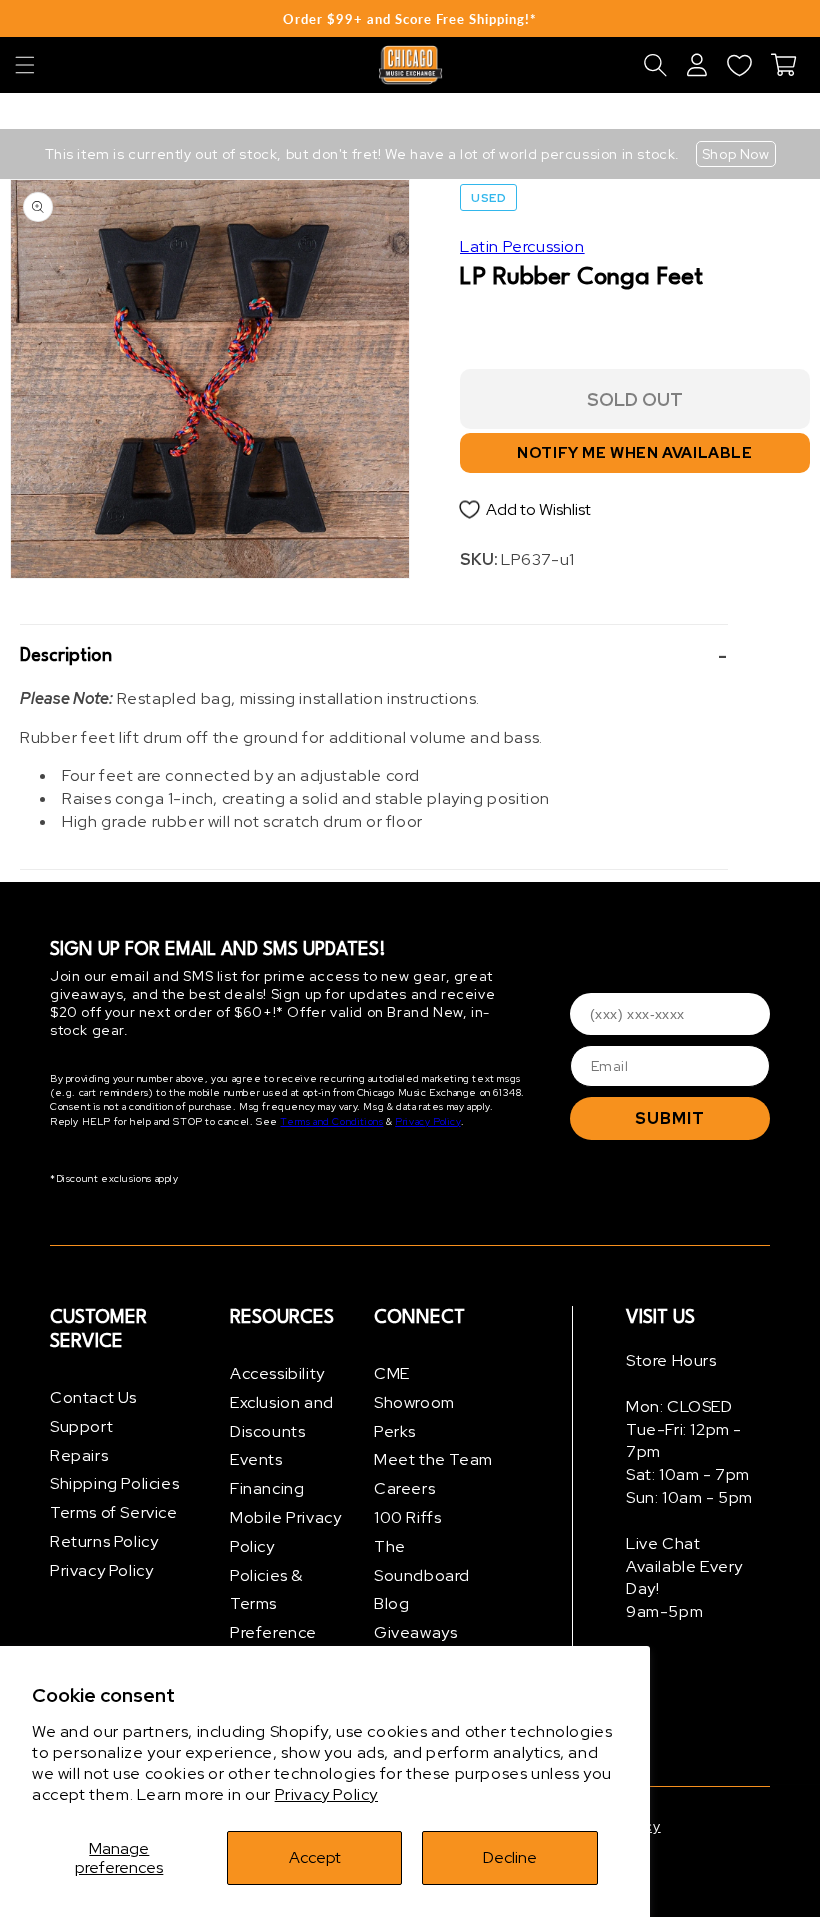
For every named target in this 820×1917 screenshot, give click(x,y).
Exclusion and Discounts (282, 1417)
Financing (267, 1488)
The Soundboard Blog (422, 1575)
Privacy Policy (326, 1794)
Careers (404, 1488)
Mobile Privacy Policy (285, 1532)
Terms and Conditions (331, 1121)
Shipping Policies (114, 1483)
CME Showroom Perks (414, 1402)
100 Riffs (407, 1517)
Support (81, 1426)
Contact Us (93, 1397)
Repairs (79, 1455)
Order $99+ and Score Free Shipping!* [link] (410, 19)
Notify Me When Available (634, 453)
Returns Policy (104, 1541)
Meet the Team (433, 1459)
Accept (315, 1857)
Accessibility (277, 1373)
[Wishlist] (739, 65)
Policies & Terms (266, 1590)
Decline (510, 1857)
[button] (25, 65)
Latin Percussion (522, 246)
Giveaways (415, 1632)
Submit (670, 1118)
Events (256, 1459)
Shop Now (736, 154)
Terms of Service (114, 1512)
